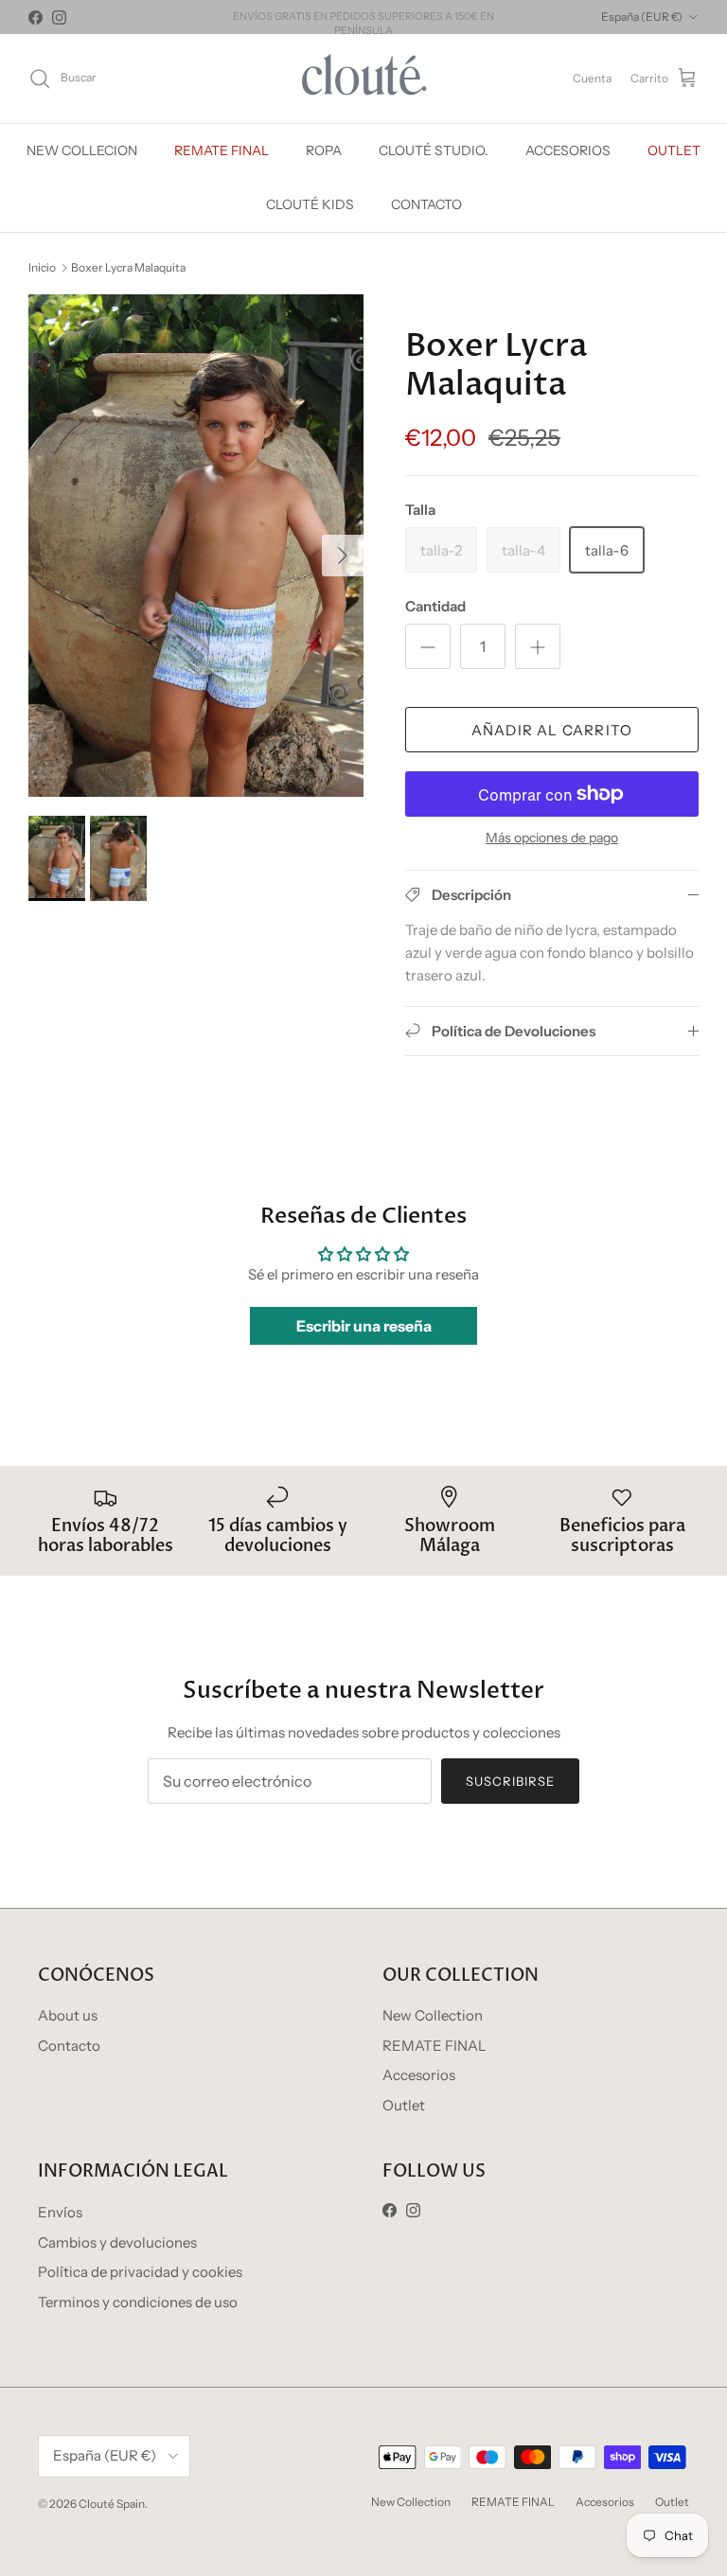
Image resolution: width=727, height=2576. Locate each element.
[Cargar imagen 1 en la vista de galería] (196, 546)
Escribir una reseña (364, 1326)
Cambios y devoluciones (117, 2242)
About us (68, 2015)
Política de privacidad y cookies (140, 2272)
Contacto (69, 2046)
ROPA (324, 150)
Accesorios (419, 2075)
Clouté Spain (112, 2504)
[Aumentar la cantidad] (538, 646)
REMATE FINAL (222, 150)
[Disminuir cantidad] (428, 646)
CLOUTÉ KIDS (310, 204)
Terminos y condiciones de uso (138, 2302)
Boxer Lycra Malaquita (128, 266)
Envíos (60, 2212)
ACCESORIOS (568, 150)
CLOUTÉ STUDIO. (434, 150)
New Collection (433, 2015)
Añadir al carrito (552, 730)
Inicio (42, 266)
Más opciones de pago (552, 838)
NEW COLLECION (82, 150)
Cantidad (435, 606)
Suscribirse (510, 1781)
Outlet (404, 2105)
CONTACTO (426, 204)
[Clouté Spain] (364, 79)
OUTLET (674, 150)
